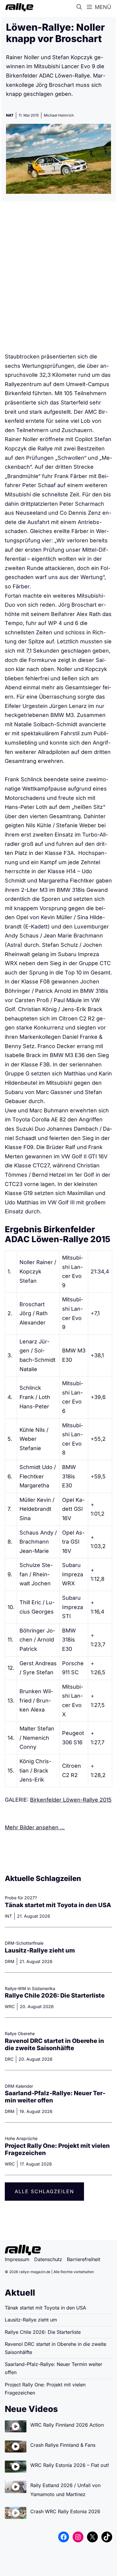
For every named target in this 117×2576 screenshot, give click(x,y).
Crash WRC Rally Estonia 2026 (65, 2511)
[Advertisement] (58, 279)
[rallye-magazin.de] (18, 7)
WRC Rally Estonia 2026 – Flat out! (70, 2465)
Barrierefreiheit (84, 2259)
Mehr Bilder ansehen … (35, 1827)
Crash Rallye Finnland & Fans (63, 2445)
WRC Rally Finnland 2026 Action (67, 2425)
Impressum (17, 2259)
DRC (9, 2059)
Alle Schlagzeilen (44, 2191)
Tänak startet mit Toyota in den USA (58, 1905)
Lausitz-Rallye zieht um (40, 1950)
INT (8, 1916)
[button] (80, 7)
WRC (10, 2006)
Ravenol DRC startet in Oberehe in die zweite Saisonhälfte (54, 2044)
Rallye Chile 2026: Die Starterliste (55, 1995)
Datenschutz (48, 2259)
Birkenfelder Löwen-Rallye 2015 (71, 1800)
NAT (10, 115)
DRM (10, 1961)
